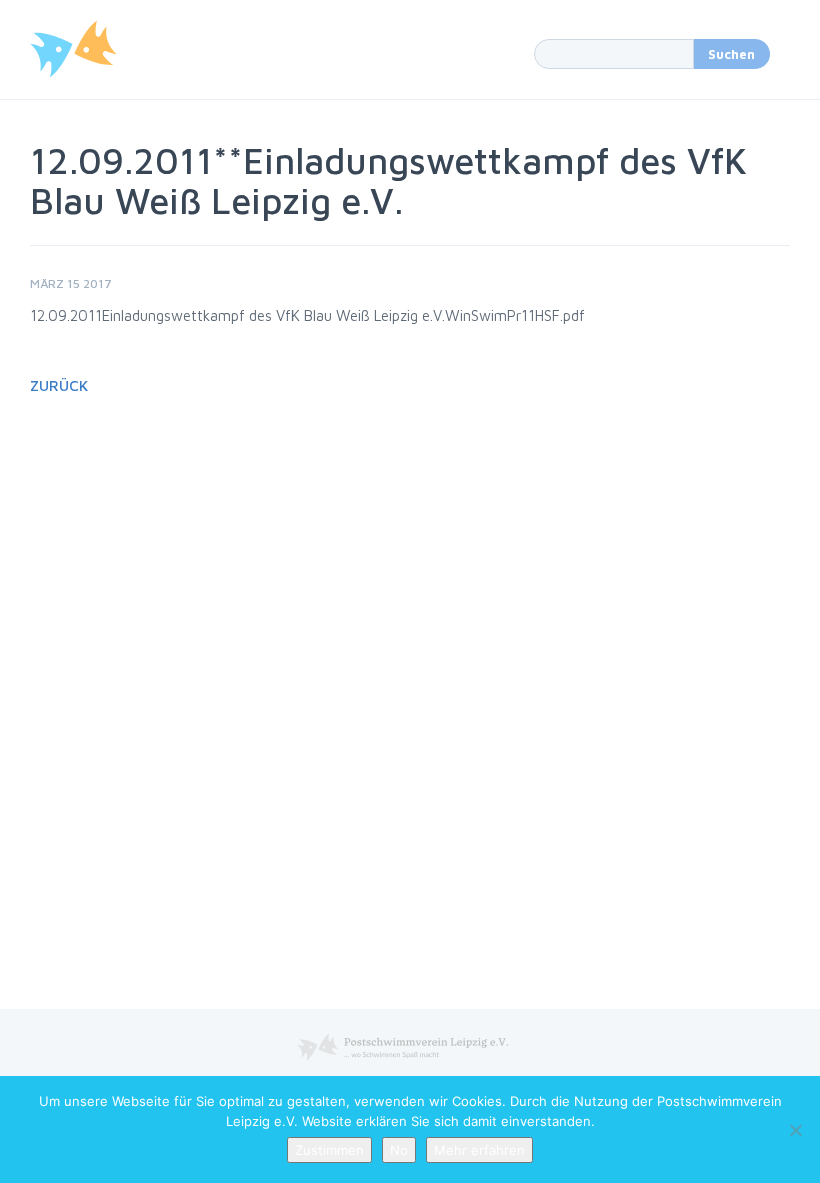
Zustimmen (329, 1150)
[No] (795, 1130)
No (399, 1150)
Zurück (59, 385)
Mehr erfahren (479, 1150)
